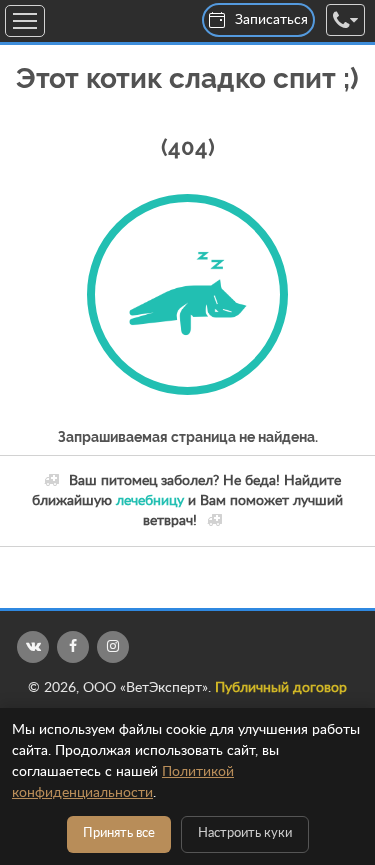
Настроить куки (245, 833)
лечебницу (150, 501)
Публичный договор (281, 688)
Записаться (271, 20)
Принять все (119, 833)
